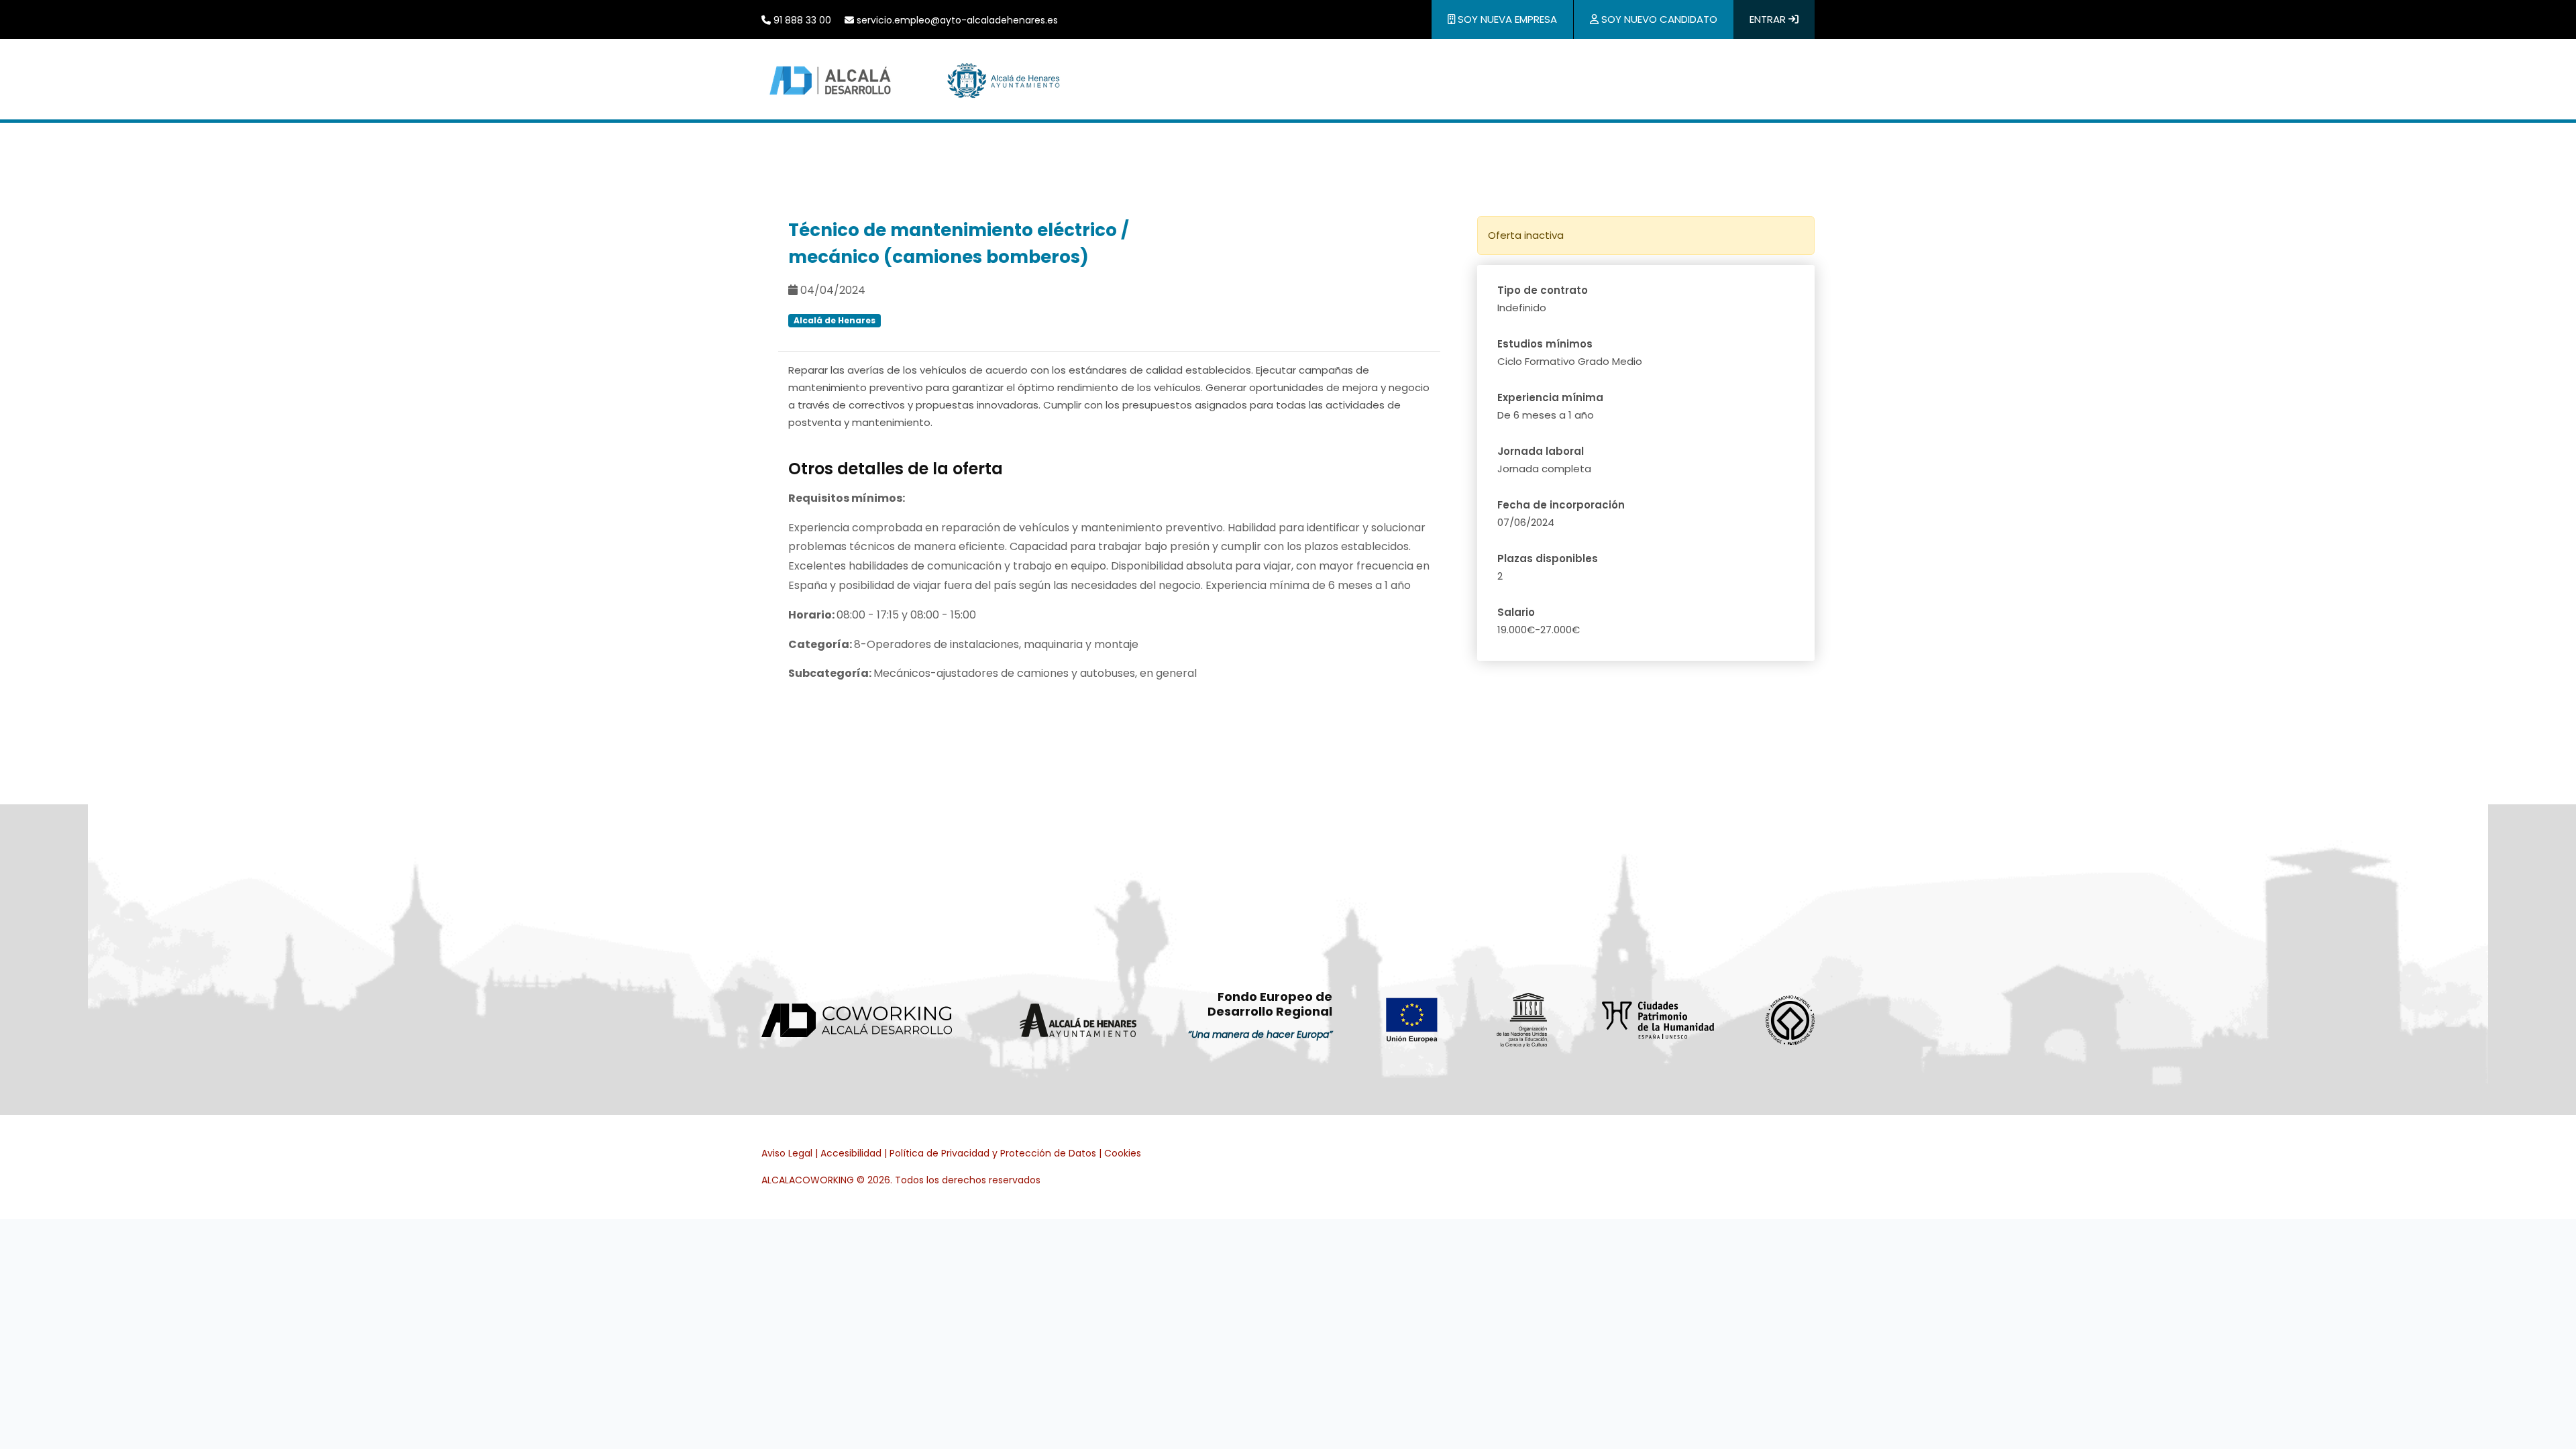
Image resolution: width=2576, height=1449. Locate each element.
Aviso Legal (787, 1153)
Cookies (1123, 1153)
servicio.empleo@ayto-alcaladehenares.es (956, 20)
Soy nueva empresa (1506, 19)
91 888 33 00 (801, 20)
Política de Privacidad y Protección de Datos (993, 1153)
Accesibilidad (851, 1153)
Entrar (1769, 19)
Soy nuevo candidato (1658, 19)
